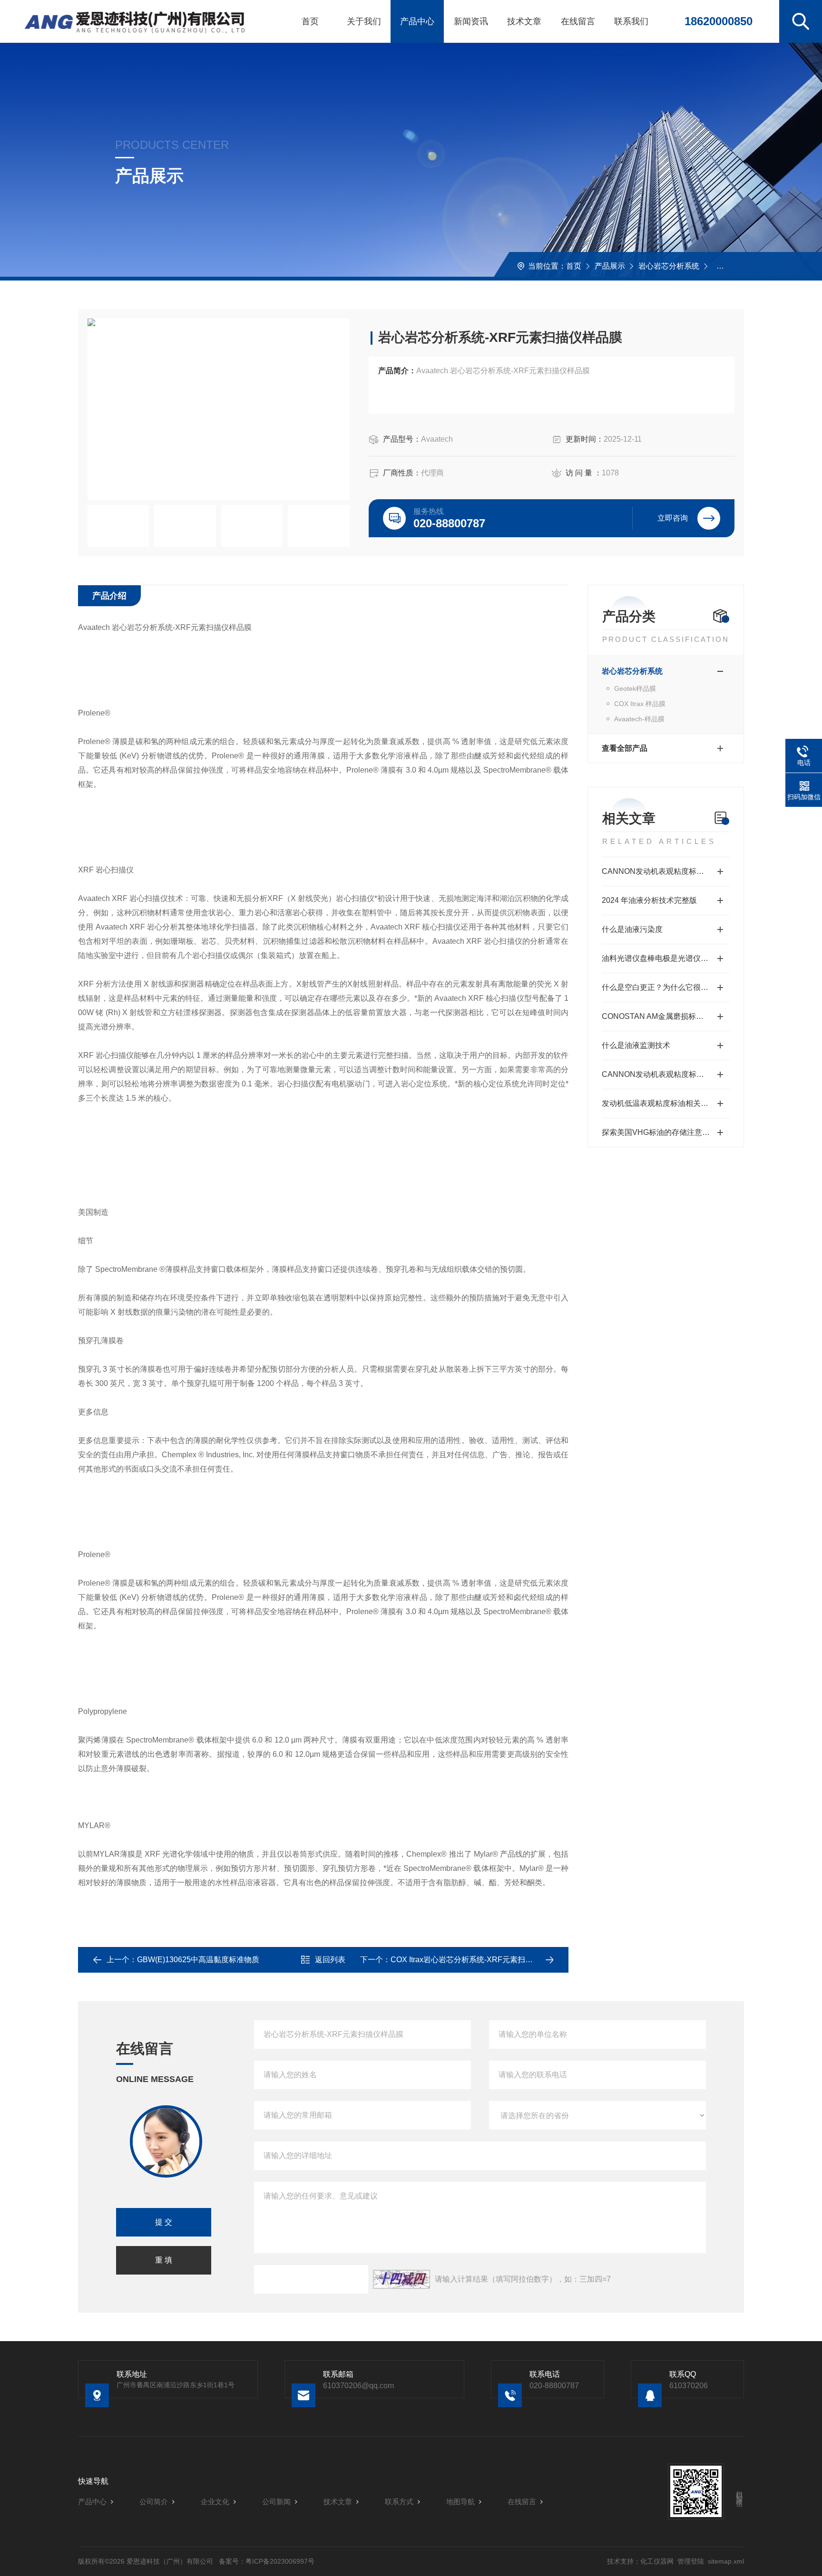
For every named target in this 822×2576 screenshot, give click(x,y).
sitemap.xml (726, 2561)
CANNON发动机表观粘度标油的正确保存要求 (666, 1074)
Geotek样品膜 (635, 688)
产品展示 (610, 266)
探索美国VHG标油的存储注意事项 (660, 1132)
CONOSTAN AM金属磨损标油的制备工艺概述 (666, 1016)
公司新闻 (276, 2502)
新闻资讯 (471, 21)
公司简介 (154, 2502)
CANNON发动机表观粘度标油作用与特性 (666, 871)
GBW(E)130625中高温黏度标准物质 (198, 1960)
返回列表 (330, 1960)
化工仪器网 (657, 2561)
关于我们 (364, 21)
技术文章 (524, 21)
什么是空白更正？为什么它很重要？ (663, 987)
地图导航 (460, 2502)
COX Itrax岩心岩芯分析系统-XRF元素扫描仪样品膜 (477, 1960)
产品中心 (417, 21)
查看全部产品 (625, 748)
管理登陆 (691, 2561)
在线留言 (578, 21)
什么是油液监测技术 (636, 1045)
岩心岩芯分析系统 (669, 266)
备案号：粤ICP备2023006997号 (267, 2561)
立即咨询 (673, 518)
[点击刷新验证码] (401, 2279)
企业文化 (215, 2502)
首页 (310, 21)
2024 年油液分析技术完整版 (649, 900)
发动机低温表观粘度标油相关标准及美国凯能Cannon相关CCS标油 (666, 1103)
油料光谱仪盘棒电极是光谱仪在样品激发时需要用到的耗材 (666, 958)
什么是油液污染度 (632, 929)
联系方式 (399, 2502)
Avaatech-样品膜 (741, 266)
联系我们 (631, 21)
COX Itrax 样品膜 (640, 704)
